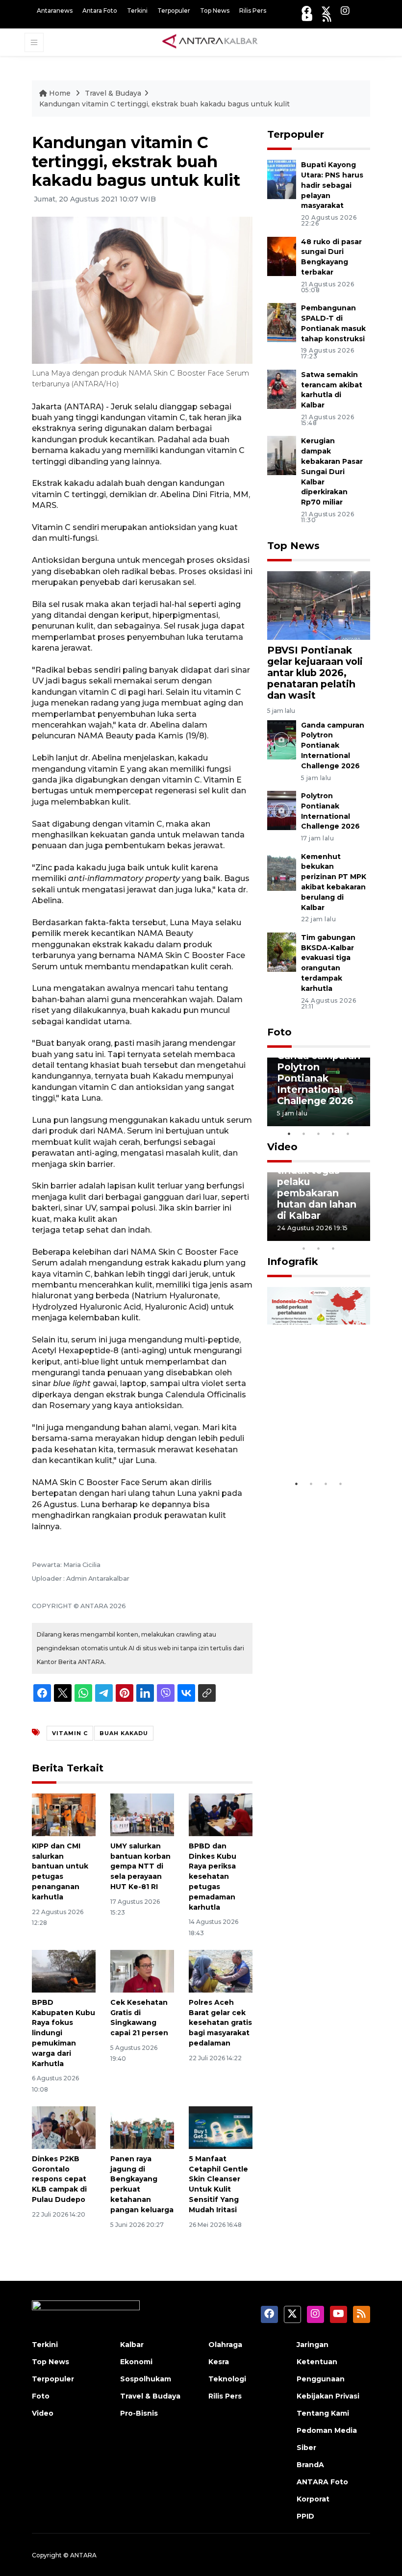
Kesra (219, 2362)
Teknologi (227, 2379)
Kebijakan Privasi (328, 2396)
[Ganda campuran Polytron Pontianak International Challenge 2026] (282, 739)
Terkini (137, 11)
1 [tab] (289, 1134)
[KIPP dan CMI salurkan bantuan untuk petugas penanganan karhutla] (64, 1814)
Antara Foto (100, 11)
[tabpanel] (319, 1092)
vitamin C (70, 1733)
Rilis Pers (253, 11)
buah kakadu (124, 1733)
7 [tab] (363, 1236)
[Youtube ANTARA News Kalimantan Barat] (307, 17)
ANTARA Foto (322, 2482)
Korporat (313, 2499)
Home (60, 93)
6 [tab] (348, 1236)
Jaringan (313, 2345)
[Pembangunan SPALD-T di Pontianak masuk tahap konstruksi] (282, 322)
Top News (215, 11)
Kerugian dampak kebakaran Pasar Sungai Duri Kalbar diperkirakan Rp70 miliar (332, 471)
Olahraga (225, 2345)
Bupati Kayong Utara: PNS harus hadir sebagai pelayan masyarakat (332, 185)
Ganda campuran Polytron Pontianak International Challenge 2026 (333, 745)
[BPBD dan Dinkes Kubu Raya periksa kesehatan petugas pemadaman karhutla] (221, 1814)
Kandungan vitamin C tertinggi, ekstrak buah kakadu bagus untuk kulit (164, 104)
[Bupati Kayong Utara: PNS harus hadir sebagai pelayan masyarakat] (282, 179)
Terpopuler (174, 11)
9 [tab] (319, 1248)
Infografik (293, 1262)
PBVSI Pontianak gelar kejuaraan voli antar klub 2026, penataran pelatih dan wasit (315, 673)
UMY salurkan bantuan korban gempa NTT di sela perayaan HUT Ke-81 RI (140, 1866)
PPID (305, 2516)
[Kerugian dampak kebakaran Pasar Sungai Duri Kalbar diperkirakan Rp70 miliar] (282, 455)
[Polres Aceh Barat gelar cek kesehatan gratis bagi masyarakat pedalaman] (221, 1971)
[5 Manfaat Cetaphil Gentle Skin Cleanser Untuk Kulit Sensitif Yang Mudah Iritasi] (221, 2127)
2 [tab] (304, 1134)
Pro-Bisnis (139, 2413)
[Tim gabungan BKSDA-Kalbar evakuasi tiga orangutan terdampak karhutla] (282, 951)
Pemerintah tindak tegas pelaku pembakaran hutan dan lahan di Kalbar (317, 1187)
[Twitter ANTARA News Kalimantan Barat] (326, 11)
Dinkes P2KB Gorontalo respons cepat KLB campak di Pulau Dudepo (59, 2179)
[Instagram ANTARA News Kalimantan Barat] (345, 11)
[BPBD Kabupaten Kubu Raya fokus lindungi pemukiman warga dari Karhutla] (64, 1971)
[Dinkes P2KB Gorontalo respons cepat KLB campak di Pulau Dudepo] (64, 2127)
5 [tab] (348, 1134)
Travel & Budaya (113, 93)
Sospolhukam (146, 2379)
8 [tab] (304, 1248)
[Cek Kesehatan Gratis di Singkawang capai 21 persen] (142, 1971)
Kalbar (132, 2345)
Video (282, 1147)
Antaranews (55, 11)
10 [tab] (333, 1248)
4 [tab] (333, 1134)
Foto (279, 1032)
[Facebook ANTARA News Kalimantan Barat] (306, 11)
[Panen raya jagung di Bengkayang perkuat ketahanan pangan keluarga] (142, 2127)
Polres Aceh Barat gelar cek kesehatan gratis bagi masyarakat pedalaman (220, 2023)
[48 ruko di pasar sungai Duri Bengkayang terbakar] (282, 256)
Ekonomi (136, 2362)
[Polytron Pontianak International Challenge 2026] (282, 810)
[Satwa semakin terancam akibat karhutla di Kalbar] (282, 389)
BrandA (310, 2465)
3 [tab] (319, 1134)
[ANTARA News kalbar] (210, 42)
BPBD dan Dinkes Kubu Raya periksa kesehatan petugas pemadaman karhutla (213, 1877)
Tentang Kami (323, 2413)
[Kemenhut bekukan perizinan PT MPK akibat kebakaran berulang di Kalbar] (282, 871)
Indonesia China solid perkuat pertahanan (317, 1439)
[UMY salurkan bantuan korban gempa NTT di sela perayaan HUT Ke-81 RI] (142, 1814)
